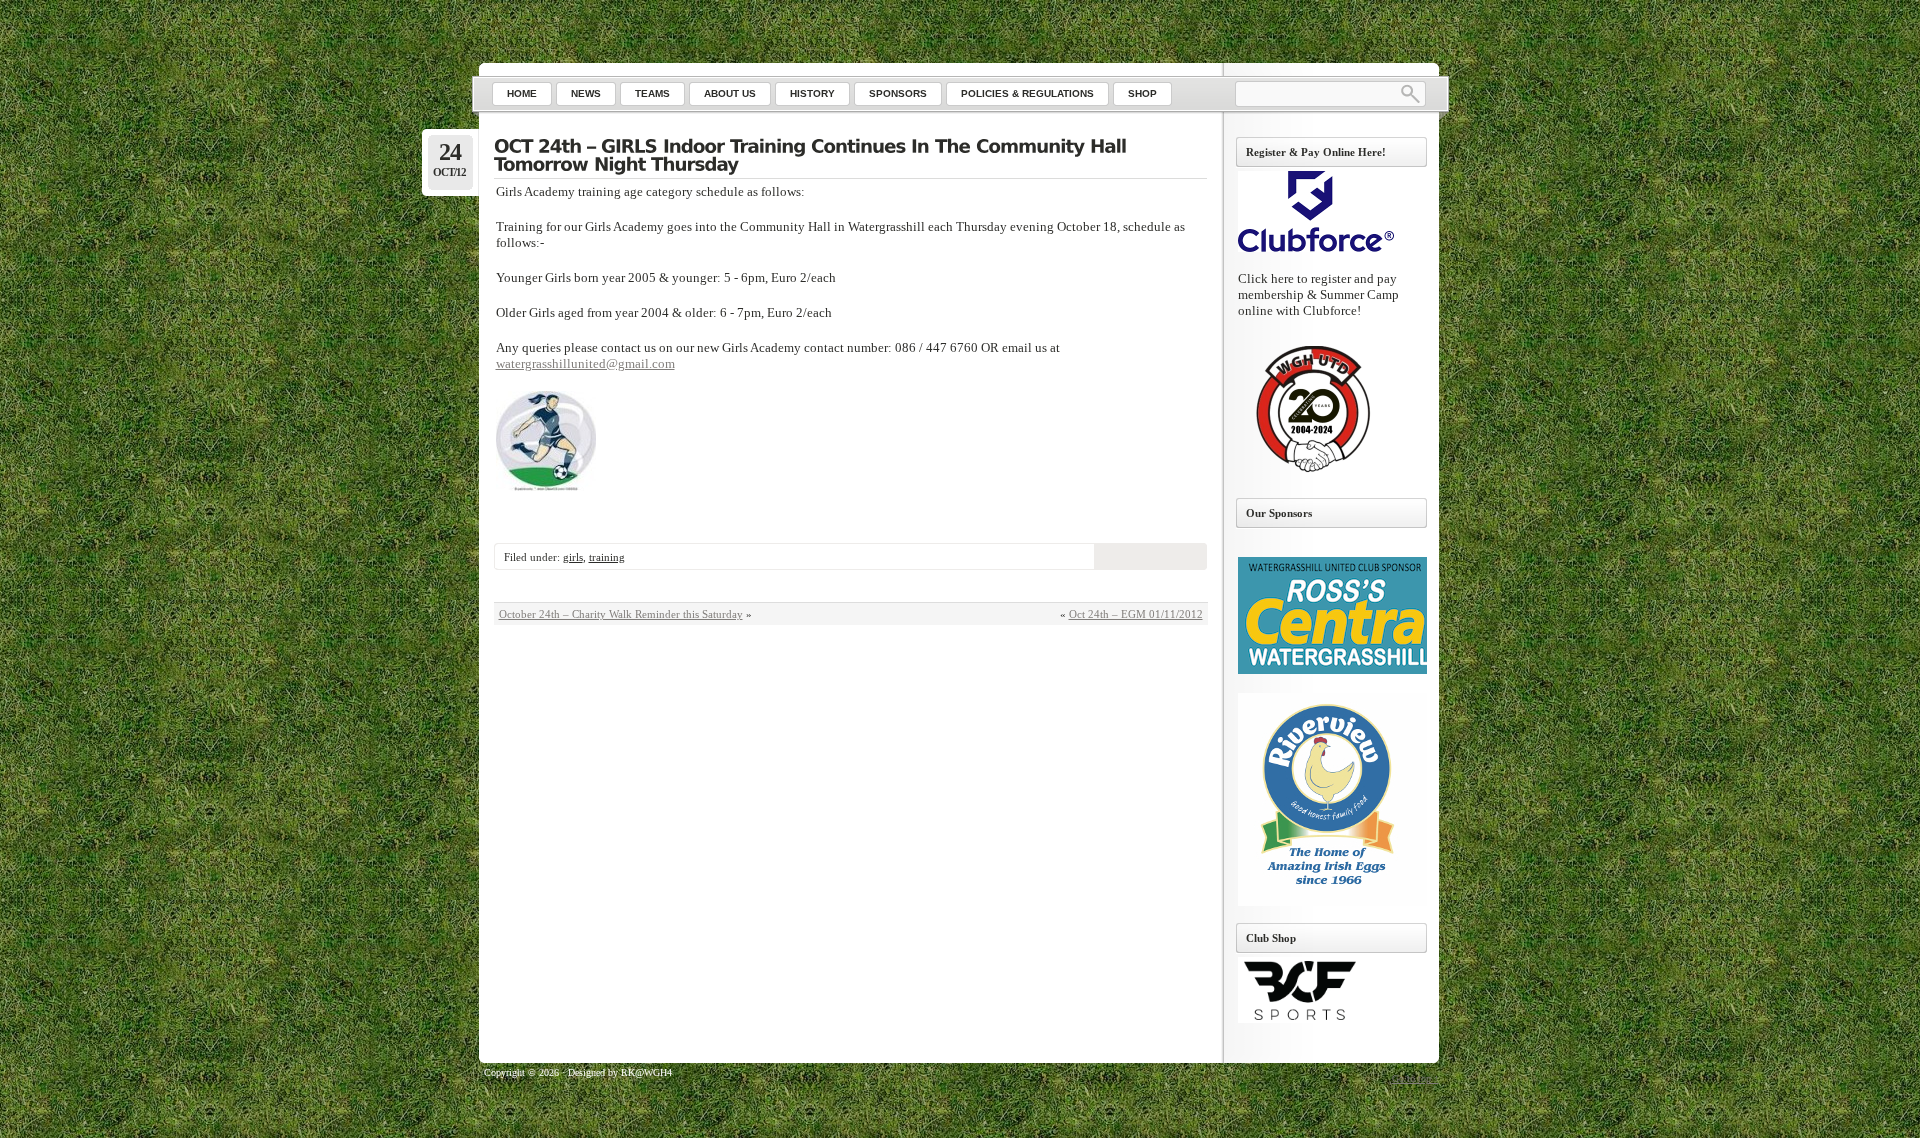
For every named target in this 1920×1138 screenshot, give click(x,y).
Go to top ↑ (1415, 1078)
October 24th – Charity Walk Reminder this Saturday (621, 614)
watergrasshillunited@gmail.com (585, 363)
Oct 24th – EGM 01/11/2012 (1136, 614)
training (607, 557)
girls (573, 557)
